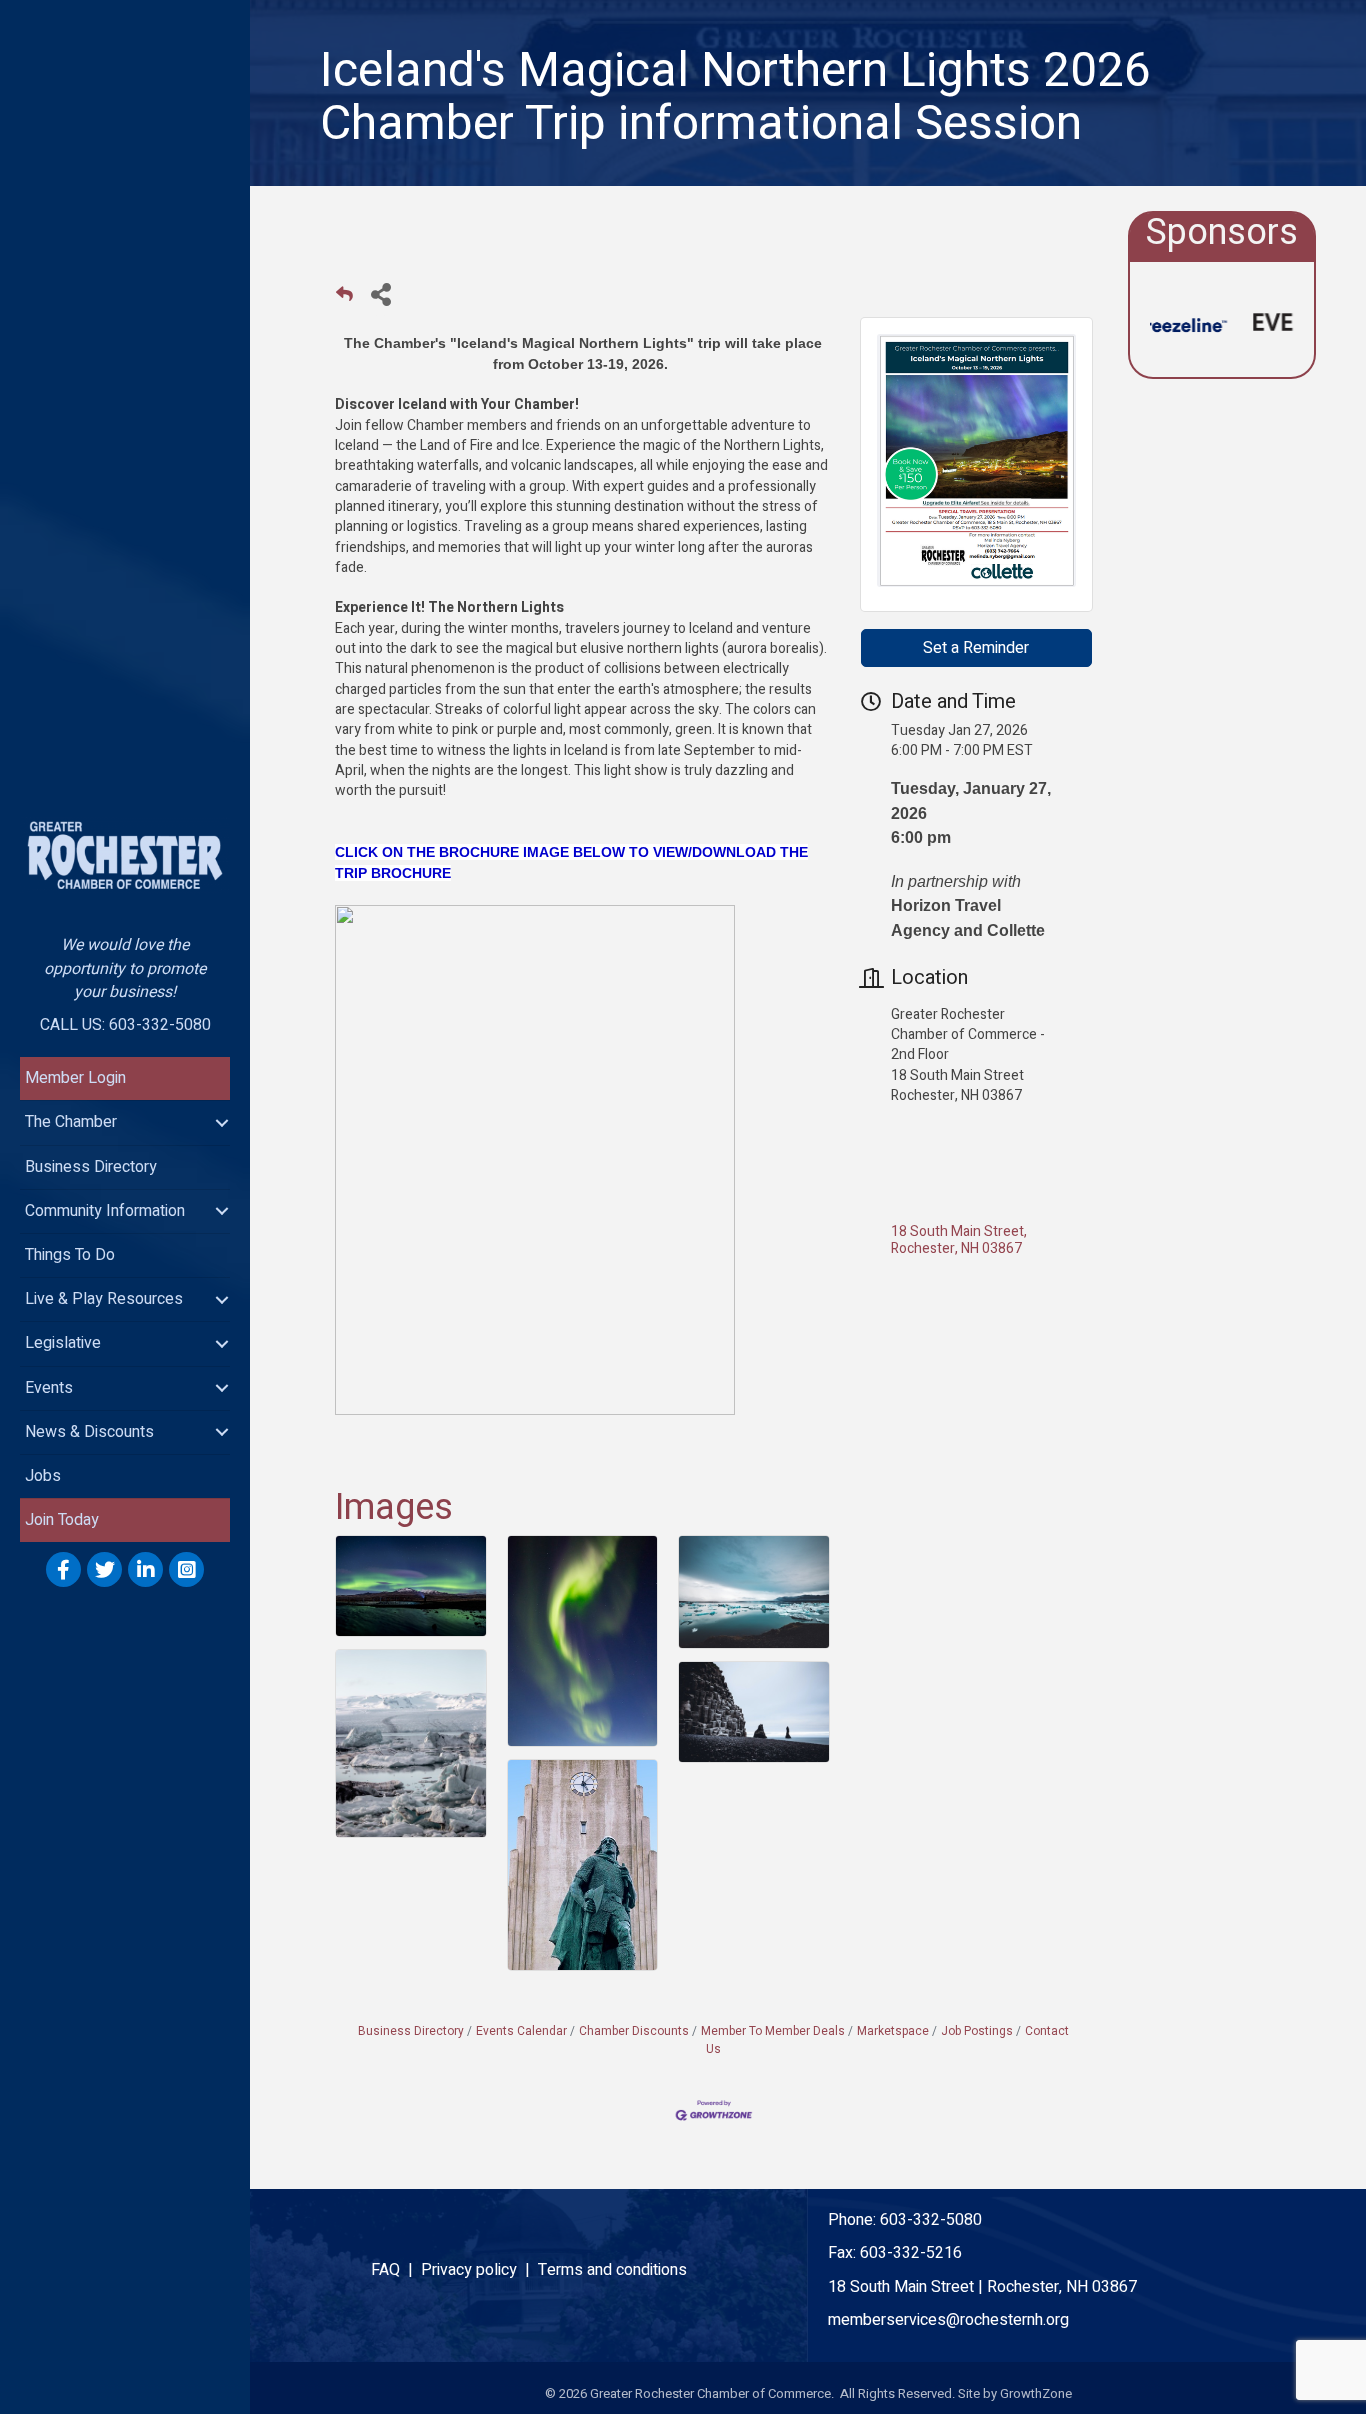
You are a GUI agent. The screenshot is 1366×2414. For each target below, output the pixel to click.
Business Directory (91, 1167)
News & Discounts (89, 1432)
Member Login (75, 1078)
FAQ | (396, 2270)
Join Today (62, 1520)
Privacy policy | (479, 2270)
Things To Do (70, 1255)
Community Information (105, 1211)
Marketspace (893, 2031)
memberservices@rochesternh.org (948, 2320)
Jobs (43, 1476)
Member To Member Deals (773, 2031)
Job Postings (977, 2031)
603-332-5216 (911, 2253)
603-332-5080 (931, 2220)
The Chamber (71, 1122)
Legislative (63, 1343)
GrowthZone (1036, 2393)
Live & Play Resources (104, 1299)
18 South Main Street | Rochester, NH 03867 (982, 2287)
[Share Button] (380, 293)
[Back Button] (344, 299)
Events (49, 1388)
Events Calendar (521, 2031)
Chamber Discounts (634, 2031)
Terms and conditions (612, 2270)
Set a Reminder (976, 648)
